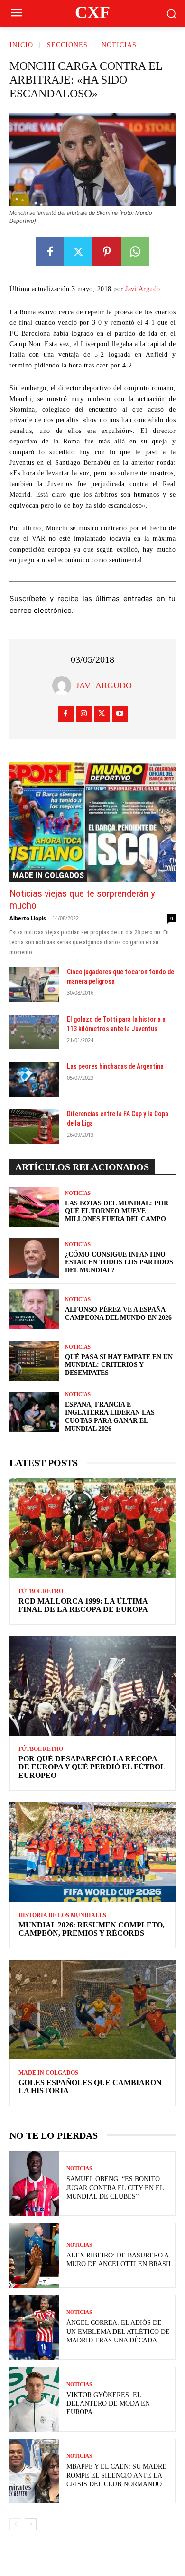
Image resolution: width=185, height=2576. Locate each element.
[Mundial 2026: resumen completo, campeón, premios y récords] (92, 1852)
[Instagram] (84, 714)
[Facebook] (50, 252)
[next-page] (31, 2524)
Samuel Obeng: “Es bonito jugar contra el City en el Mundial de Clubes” (115, 2187)
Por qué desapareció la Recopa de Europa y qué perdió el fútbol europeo (92, 1767)
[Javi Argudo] (64, 686)
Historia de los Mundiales (62, 1915)
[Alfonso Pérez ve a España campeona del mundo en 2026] (34, 1309)
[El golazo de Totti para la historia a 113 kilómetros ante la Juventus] (34, 1032)
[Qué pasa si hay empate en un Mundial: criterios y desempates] (34, 1361)
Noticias (119, 45)
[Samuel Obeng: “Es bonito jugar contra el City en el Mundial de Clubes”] (34, 2184)
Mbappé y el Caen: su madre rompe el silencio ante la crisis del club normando (116, 2475)
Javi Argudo (143, 289)
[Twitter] (78, 252)
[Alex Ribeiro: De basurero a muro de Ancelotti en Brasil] (34, 2255)
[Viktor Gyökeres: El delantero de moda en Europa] (34, 2399)
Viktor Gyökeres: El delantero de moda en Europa (108, 2403)
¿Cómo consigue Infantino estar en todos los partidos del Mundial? (119, 1263)
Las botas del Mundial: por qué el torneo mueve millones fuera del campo (117, 1211)
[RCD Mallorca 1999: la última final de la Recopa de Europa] (92, 1528)
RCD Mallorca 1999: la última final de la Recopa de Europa (83, 1605)
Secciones (67, 45)
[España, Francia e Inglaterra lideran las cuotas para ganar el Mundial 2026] (34, 1412)
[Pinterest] (107, 252)
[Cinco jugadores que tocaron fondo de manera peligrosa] (34, 985)
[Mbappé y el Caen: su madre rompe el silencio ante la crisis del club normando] (34, 2471)
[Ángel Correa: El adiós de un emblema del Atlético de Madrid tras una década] (34, 2327)
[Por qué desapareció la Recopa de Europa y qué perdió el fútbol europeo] (92, 1686)
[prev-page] (15, 2524)
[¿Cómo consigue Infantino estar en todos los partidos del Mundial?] (34, 1258)
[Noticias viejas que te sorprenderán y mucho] (92, 822)
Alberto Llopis (28, 918)
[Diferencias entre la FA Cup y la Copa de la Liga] (34, 1127)
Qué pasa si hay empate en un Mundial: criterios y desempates (119, 1365)
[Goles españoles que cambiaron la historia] (92, 2010)
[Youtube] (120, 714)
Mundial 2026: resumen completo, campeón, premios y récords (92, 1929)
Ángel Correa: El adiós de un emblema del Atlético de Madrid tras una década (118, 2331)
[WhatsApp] (135, 252)
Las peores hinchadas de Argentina (115, 1066)
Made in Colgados (48, 875)
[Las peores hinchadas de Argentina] (34, 1079)
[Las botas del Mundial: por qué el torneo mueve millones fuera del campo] (34, 1207)
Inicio (21, 45)
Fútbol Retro (41, 1591)
